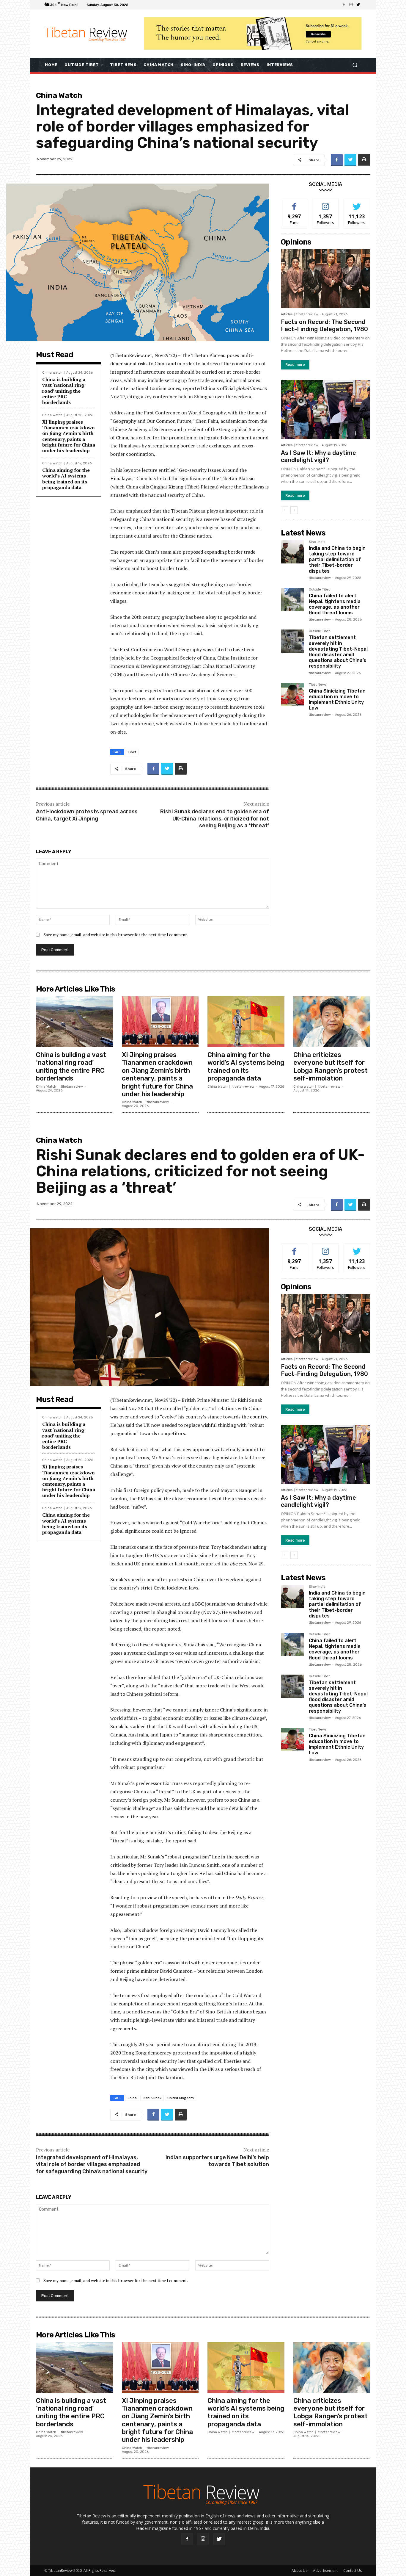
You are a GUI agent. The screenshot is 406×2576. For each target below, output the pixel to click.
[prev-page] (285, 510)
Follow (326, 203)
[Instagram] (351, 5)
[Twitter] (358, 5)
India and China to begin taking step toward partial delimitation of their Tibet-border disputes (337, 560)
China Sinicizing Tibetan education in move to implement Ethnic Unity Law (337, 700)
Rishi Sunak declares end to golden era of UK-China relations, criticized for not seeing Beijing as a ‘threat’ (215, 819)
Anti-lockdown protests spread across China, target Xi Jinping (87, 815)
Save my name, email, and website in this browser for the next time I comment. (116, 935)
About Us (299, 2570)
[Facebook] (344, 5)
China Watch (59, 95)
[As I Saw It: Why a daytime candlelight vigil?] (325, 410)
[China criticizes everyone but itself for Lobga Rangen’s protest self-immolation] (332, 1022)
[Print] (364, 160)
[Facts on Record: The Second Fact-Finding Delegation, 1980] (325, 279)
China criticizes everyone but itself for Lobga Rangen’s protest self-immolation (331, 1067)
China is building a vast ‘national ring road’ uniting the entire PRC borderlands (64, 391)
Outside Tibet (319, 590)
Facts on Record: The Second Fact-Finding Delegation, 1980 (324, 325)
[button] (355, 65)
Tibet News (318, 685)
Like (294, 203)
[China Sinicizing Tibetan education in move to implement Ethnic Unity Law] (292, 695)
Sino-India (317, 542)
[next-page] (294, 510)
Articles (287, 314)
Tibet (132, 752)
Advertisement (325, 2570)
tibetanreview (307, 314)
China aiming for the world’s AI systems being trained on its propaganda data (66, 479)
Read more (295, 365)
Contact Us (353, 2570)
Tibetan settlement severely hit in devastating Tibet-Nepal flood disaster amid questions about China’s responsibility (338, 652)
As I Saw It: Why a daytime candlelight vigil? (318, 456)
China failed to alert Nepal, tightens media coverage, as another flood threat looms (335, 604)
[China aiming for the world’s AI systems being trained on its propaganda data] (246, 1022)
